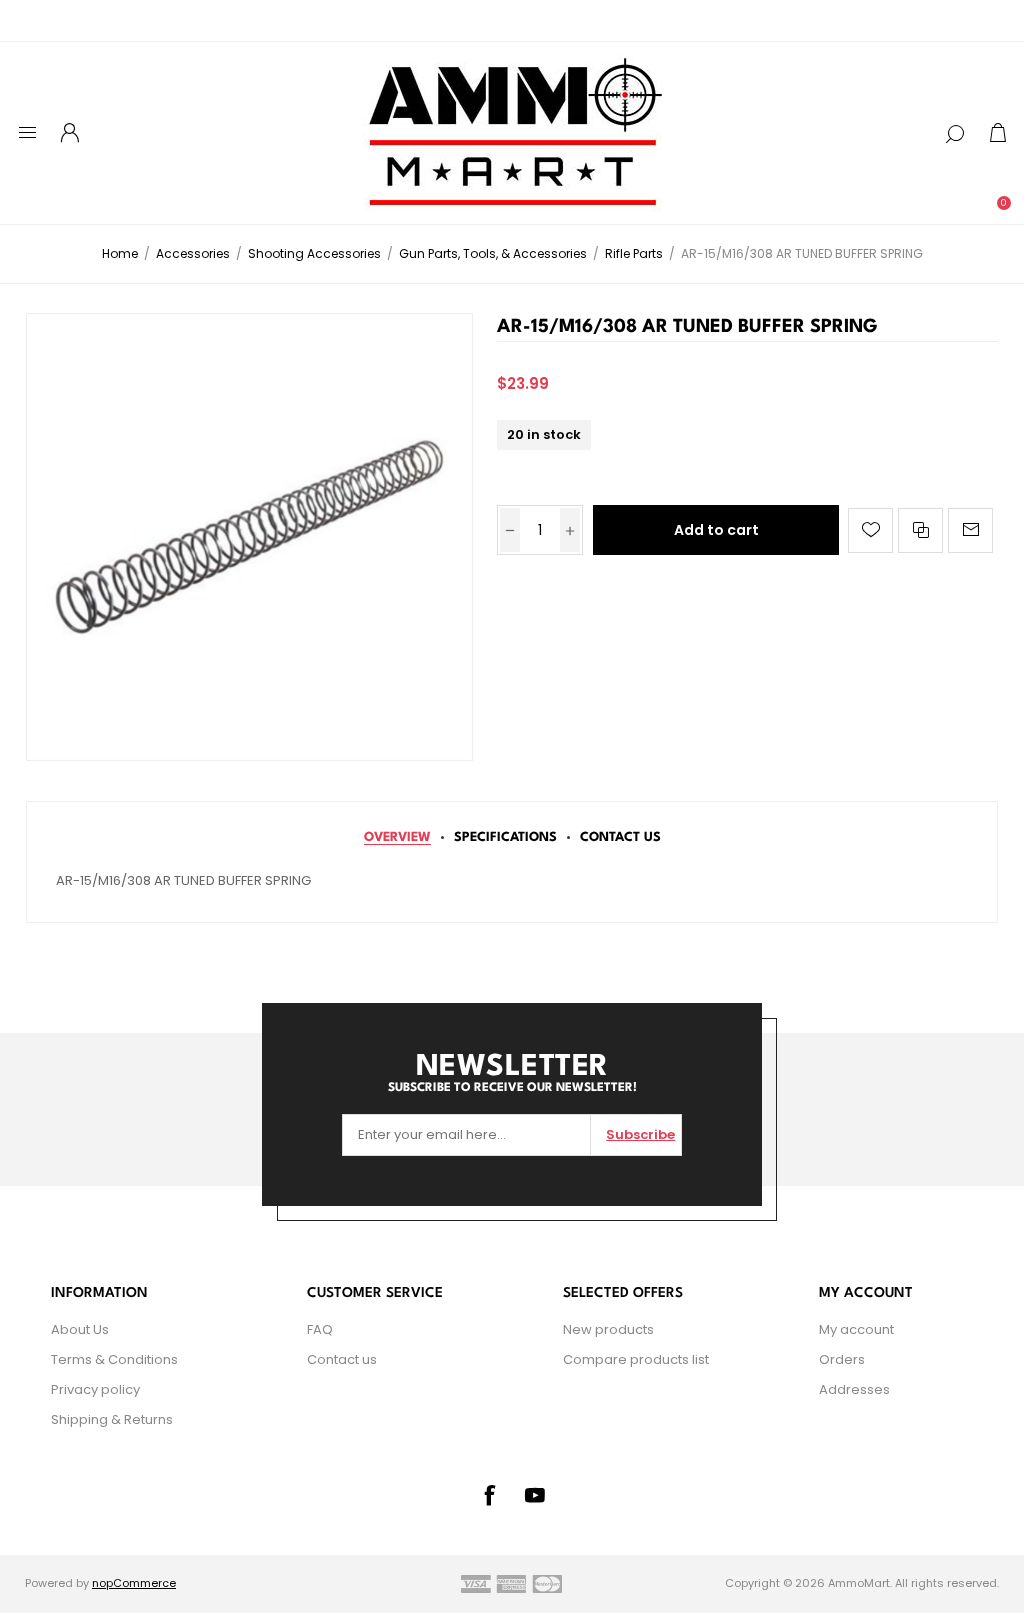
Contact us (342, 1359)
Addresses (854, 1389)
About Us (80, 1329)
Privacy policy (95, 1389)
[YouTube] (535, 1495)
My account (856, 1329)
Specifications (505, 837)
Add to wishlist (870, 530)
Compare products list (636, 1359)
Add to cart (716, 530)
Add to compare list (920, 530)
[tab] (397, 837)
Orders (842, 1359)
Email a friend (970, 530)
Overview (397, 837)
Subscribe (640, 1134)
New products (608, 1329)
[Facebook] (489, 1495)
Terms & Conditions (114, 1359)
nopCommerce (134, 1583)
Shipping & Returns (112, 1419)
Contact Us (620, 837)
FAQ (320, 1329)
